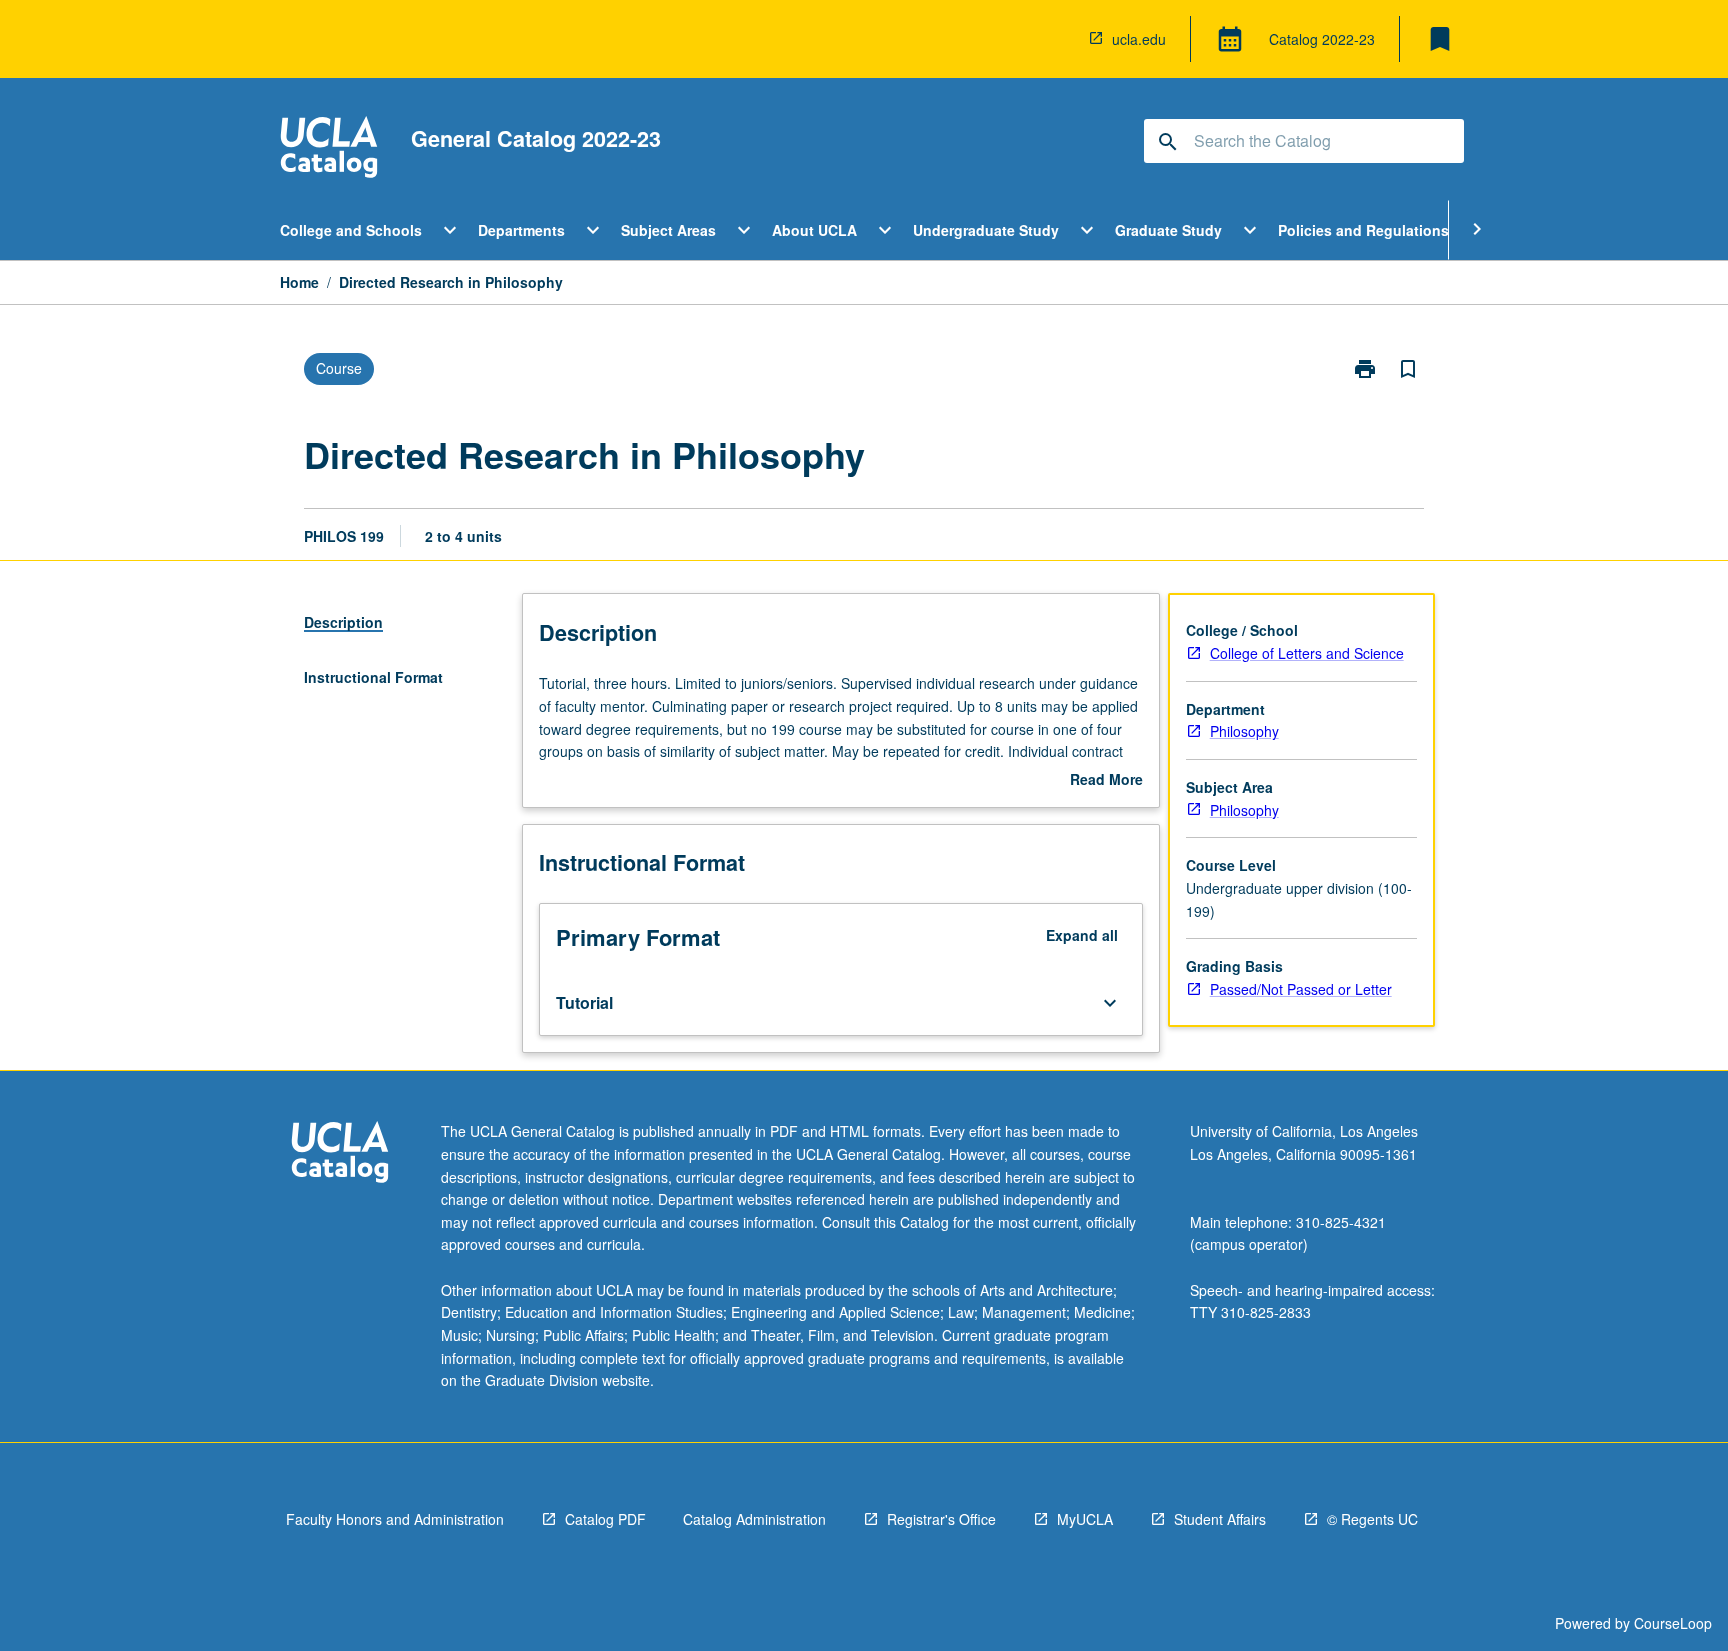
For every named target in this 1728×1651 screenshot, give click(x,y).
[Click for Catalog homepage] (329, 149)
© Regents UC (1372, 1519)
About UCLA (814, 230)
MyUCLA (1085, 1519)
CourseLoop (1673, 1623)
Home (299, 282)
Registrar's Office (941, 1519)
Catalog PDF (605, 1519)
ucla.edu (1139, 39)
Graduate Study (1168, 230)
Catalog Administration (754, 1519)
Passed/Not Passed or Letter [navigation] (1301, 989)
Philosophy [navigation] (1244, 731)
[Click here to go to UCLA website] (340, 1154)
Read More (1106, 780)
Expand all (1082, 935)
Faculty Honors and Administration (395, 1519)
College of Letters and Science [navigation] (1307, 653)
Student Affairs (1220, 1519)
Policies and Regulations (1363, 230)
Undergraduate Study (986, 230)
